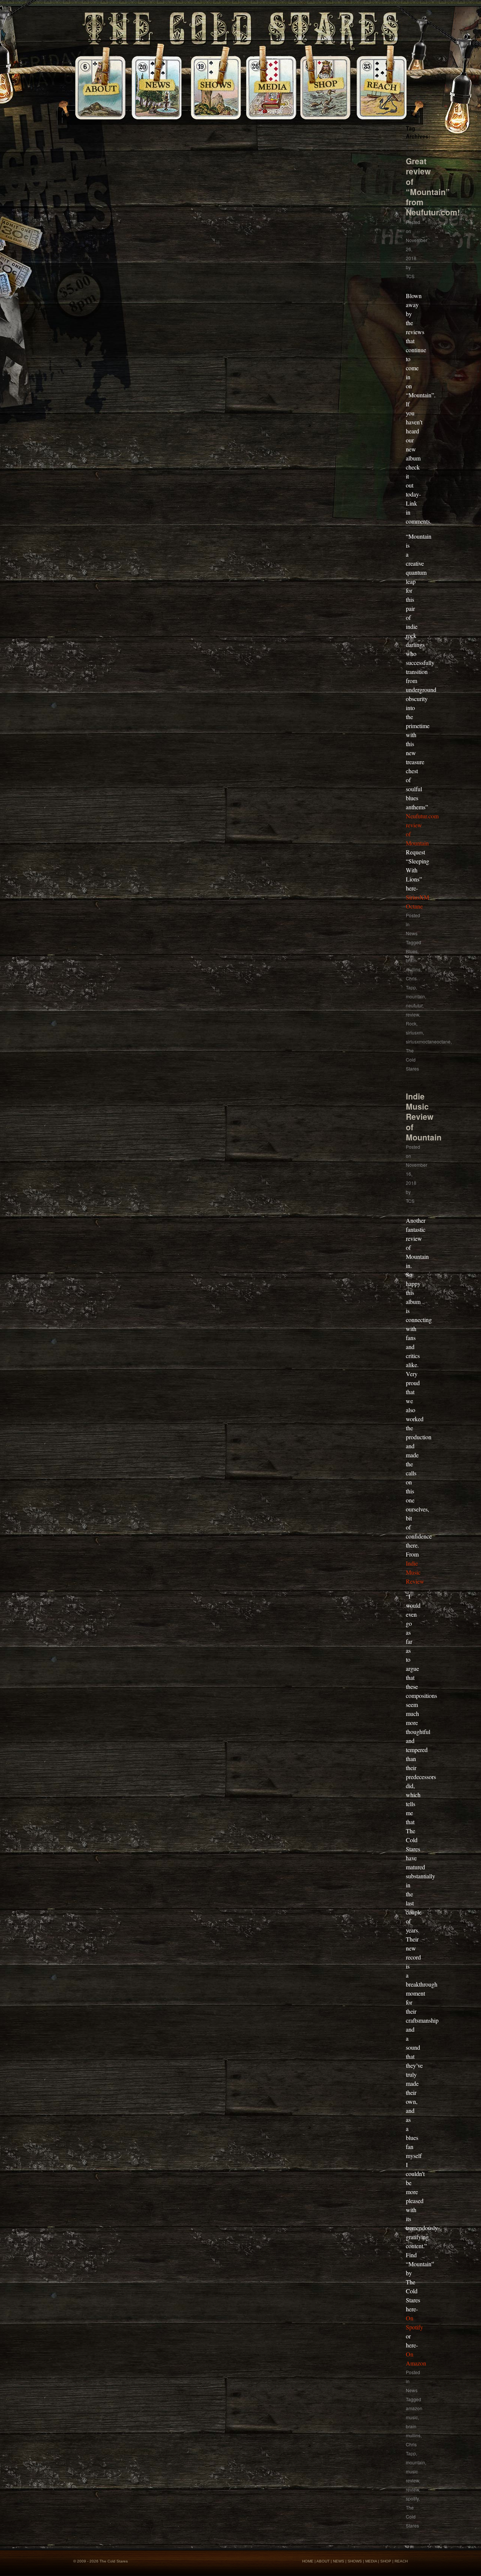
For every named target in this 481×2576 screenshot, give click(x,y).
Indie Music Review (415, 1572)
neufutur (414, 1005)
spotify (412, 2498)
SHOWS (355, 2561)
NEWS (339, 2561)
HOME (308, 2561)
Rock (411, 1023)
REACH (401, 2561)
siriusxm (414, 1032)
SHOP (386, 2561)
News (412, 933)
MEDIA (371, 2561)
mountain (415, 996)
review (412, 1014)
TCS (410, 276)
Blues (412, 951)
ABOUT (323, 2561)
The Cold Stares (412, 1059)
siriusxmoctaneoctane (428, 1041)
